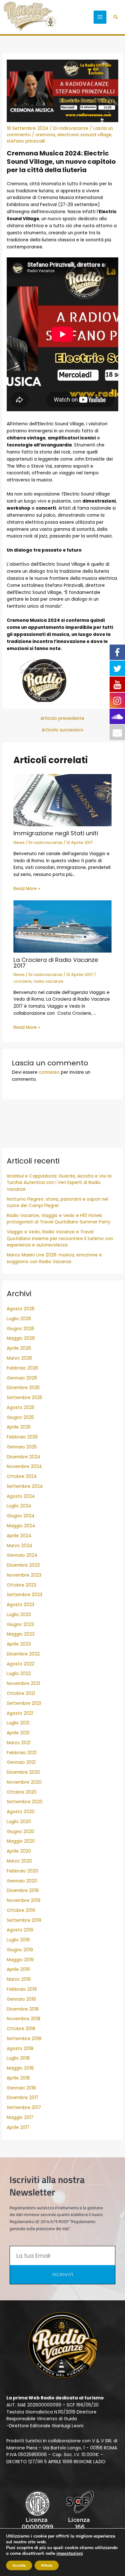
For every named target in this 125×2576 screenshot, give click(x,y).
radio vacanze (48, 981)
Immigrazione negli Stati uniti (56, 833)
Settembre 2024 (25, 1486)
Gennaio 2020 (22, 1881)
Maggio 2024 (21, 1526)
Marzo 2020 (19, 1861)
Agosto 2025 (21, 1408)
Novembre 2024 (24, 1467)
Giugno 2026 (21, 1329)
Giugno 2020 (21, 1832)
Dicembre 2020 (23, 1772)
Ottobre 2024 (22, 1476)
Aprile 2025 (19, 1427)
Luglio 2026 (19, 1319)
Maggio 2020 (21, 1841)
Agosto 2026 (21, 1309)
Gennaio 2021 (21, 1762)
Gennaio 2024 (22, 1555)
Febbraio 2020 (22, 1871)
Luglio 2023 (19, 1615)
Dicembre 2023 (23, 1565)
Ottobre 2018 (21, 2029)
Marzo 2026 (19, 1358)
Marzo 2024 (20, 1546)
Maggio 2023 (21, 1634)
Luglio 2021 (18, 1723)
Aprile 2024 (19, 1536)
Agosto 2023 (21, 1605)
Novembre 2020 (24, 1782)
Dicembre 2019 (23, 1891)
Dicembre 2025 (23, 1388)
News (19, 842)
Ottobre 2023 (21, 1585)
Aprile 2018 (18, 2078)
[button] (116, 17)
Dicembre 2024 (24, 1457)
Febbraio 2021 (22, 1753)
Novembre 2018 (24, 2019)
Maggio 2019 (20, 1960)
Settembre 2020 (25, 1802)
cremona (45, 135)
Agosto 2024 (21, 1496)
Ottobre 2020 (22, 1792)
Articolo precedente (62, 719)
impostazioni (70, 2554)
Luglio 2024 (19, 1506)
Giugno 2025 (20, 1417)
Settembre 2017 (24, 2108)
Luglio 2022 (19, 1674)
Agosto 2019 (20, 1930)
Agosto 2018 (20, 2049)
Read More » (27, 889)
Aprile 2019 (18, 1969)
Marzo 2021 (19, 1743)
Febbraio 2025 (22, 1437)
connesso (49, 1072)
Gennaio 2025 (22, 1447)
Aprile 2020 (19, 1851)
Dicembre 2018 (23, 2009)
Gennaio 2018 (21, 2088)
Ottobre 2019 (21, 1910)
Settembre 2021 (24, 1703)
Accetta (19, 2565)
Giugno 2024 (21, 1516)
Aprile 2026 (19, 1348)
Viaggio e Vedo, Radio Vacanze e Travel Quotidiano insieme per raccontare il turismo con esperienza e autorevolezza (60, 1238)
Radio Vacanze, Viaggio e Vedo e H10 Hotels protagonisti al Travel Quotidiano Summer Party (59, 1219)
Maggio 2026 (21, 1338)
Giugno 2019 (20, 1950)
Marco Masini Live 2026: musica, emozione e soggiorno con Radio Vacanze (54, 1258)
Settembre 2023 (25, 1595)
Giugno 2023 (20, 1625)
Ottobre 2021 (21, 1693)
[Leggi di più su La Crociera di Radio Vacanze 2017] (63, 926)
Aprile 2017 (18, 2127)
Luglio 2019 (18, 1940)
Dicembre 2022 (23, 1654)
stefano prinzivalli (26, 141)
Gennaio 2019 (21, 1999)
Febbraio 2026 (22, 1368)
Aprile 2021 (18, 1733)
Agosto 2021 (20, 1713)
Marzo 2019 (19, 1979)
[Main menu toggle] (100, 17)
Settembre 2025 (25, 1398)
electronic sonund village (84, 135)
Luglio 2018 (18, 2058)
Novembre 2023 (24, 1575)
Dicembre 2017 (23, 2098)
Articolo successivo (63, 730)
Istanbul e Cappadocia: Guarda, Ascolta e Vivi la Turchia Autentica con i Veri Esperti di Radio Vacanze (59, 1183)
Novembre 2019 (24, 1901)
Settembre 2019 (24, 1920)
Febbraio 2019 (22, 1989)
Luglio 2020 (19, 1822)
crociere (22, 981)
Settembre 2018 (24, 2039)
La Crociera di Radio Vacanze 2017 (56, 963)
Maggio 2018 (20, 2068)
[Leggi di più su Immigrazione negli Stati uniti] (63, 800)
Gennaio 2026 (22, 1378)
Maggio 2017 (20, 2117)
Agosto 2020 (21, 1812)
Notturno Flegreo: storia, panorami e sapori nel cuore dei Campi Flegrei (57, 1203)
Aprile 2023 (19, 1644)
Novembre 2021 (23, 1684)
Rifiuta (47, 2565)
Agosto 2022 (21, 1664)
